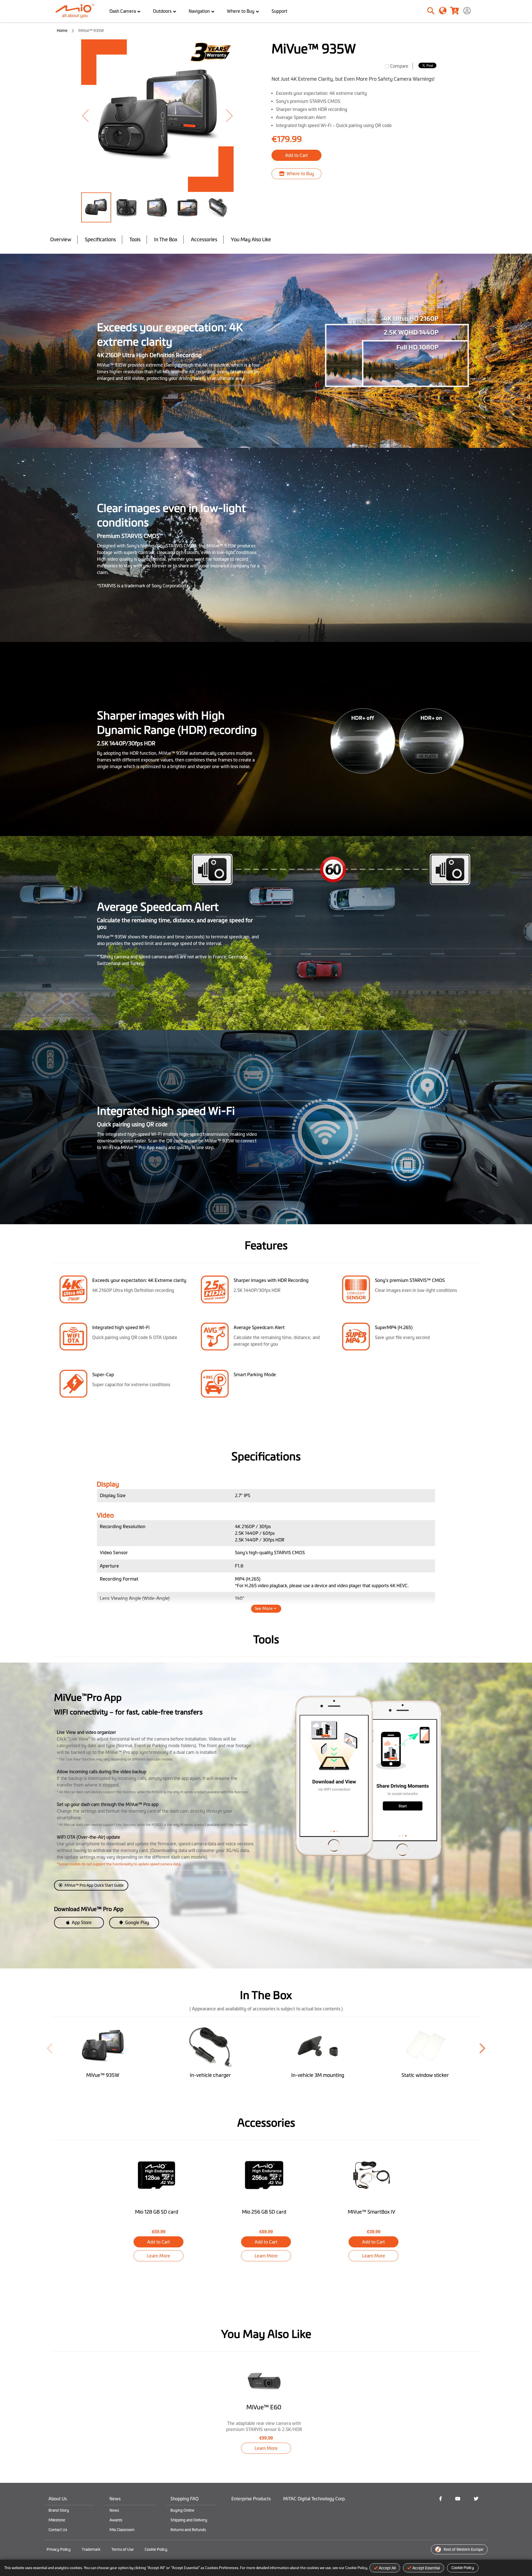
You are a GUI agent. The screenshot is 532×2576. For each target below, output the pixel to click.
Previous (50, 2048)
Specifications (100, 240)
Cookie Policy (463, 2568)
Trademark (91, 2549)
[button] (92, 116)
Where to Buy (300, 174)
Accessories (204, 240)
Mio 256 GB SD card (264, 2212)
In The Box (166, 240)
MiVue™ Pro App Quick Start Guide (94, 1885)
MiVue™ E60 (264, 2407)
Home (62, 31)
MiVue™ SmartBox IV (372, 2212)
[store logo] (77, 11)
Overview (61, 240)
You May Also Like (251, 240)
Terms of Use (122, 2549)
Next (482, 2048)
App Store (81, 1922)
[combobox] (412, 11)
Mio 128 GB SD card (157, 2212)
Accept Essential (426, 2568)
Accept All (387, 2568)
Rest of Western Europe (463, 2549)
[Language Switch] (443, 10)
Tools (135, 240)
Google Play (137, 1922)
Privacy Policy (59, 2549)
